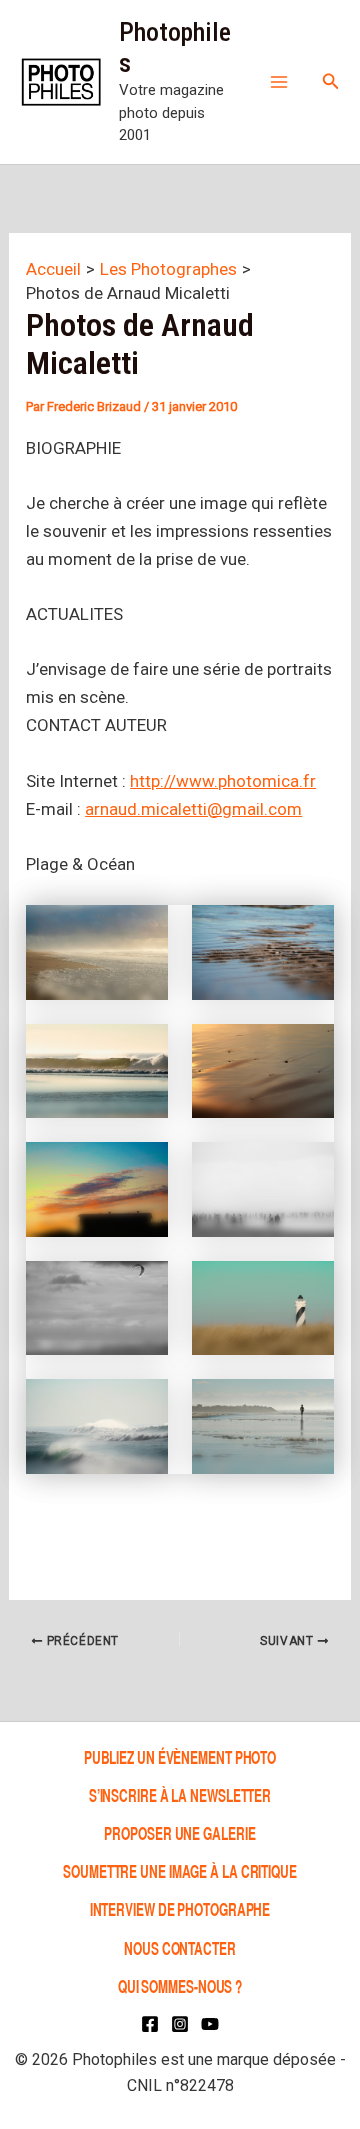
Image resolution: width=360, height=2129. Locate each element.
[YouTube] (210, 2024)
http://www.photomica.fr (223, 781)
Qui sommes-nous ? (180, 1985)
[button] (331, 81)
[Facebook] (150, 2024)
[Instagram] (180, 2024)
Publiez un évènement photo (180, 1756)
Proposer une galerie (179, 1832)
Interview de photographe (180, 1909)
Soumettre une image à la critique (180, 1870)
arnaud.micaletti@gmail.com (193, 809)
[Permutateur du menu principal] (279, 82)
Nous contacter (180, 1947)
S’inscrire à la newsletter (180, 1794)
